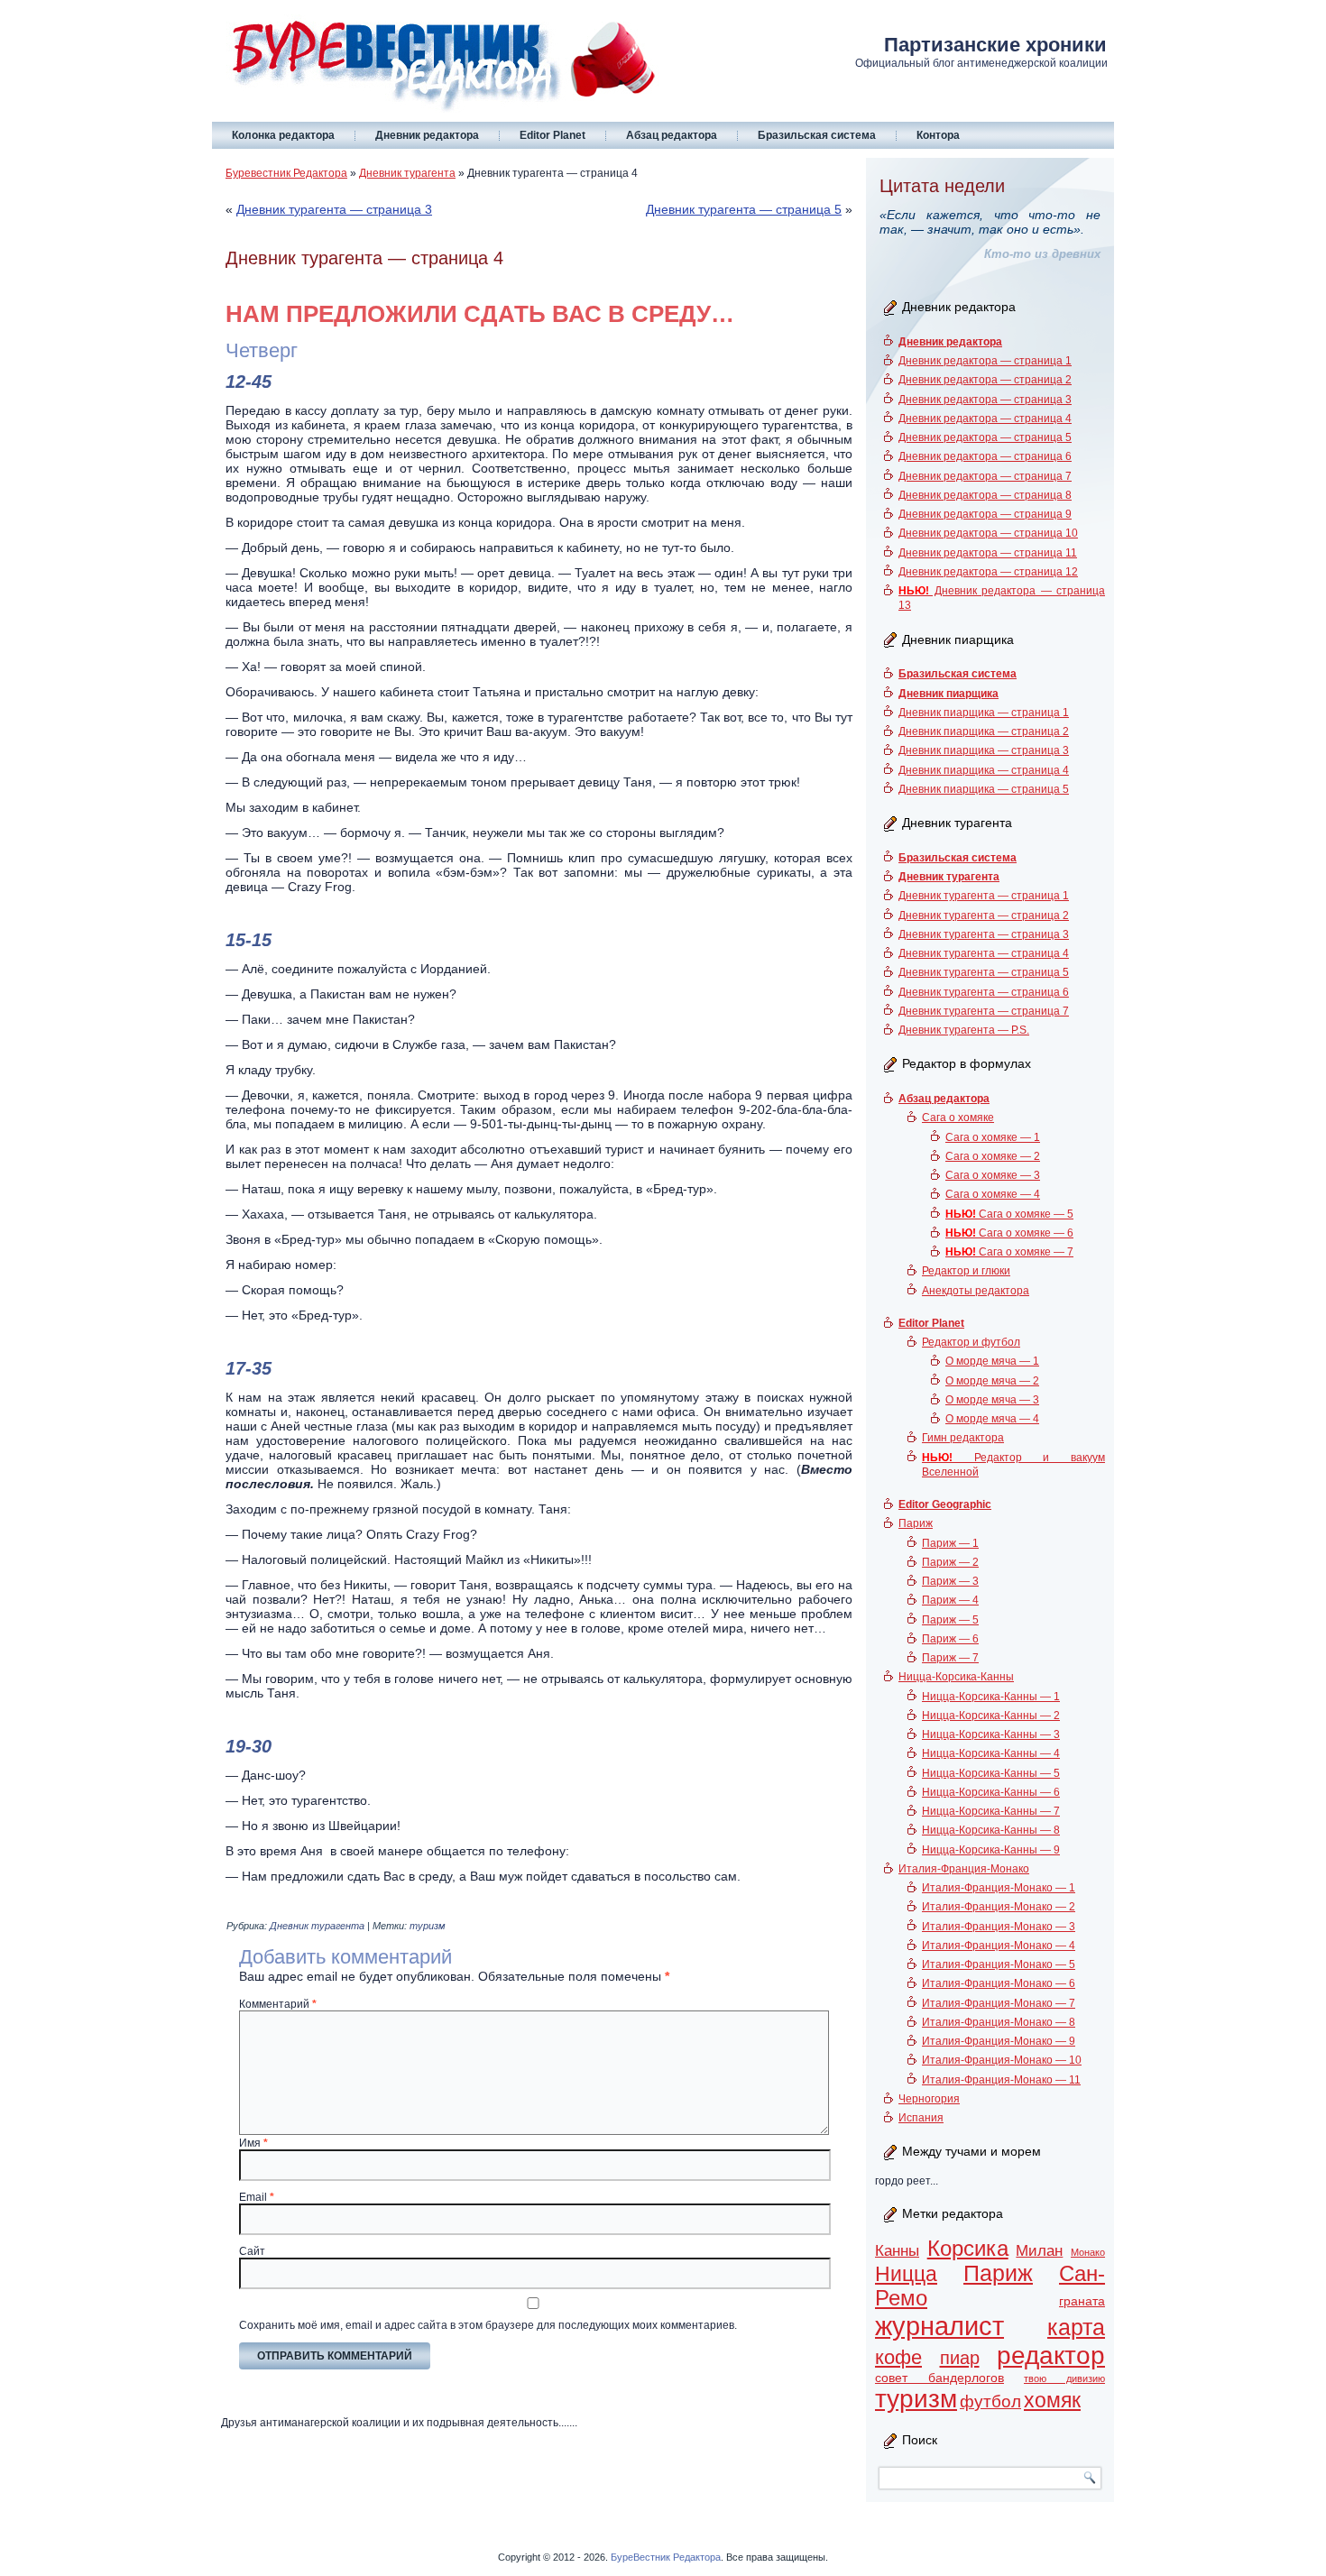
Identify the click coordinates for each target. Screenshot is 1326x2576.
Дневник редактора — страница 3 (985, 400)
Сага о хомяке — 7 (1009, 1252)
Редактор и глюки (966, 1271)
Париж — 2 (950, 1562)
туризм (428, 1926)
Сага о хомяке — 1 (993, 1137)
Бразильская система (817, 135)
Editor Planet (552, 135)
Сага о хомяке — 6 (1009, 1233)
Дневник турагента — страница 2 (984, 915)
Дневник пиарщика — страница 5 (984, 789)
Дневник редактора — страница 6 (985, 456)
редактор (1051, 2355)
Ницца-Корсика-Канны (956, 1677)
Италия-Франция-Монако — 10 (1002, 2060)
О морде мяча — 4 (992, 1419)
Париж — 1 (950, 1543)
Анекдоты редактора (976, 1291)
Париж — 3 (950, 1581)
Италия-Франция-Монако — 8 (999, 2022)
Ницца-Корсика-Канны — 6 (991, 1792)
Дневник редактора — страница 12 (988, 572)
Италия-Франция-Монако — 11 (1001, 2080)
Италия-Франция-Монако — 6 (999, 1983)
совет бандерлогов (939, 2378)
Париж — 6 (950, 1639)
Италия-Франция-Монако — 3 (999, 1927)
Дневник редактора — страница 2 (985, 380)
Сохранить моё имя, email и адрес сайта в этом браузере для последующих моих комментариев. (488, 2325)
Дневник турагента (407, 173)
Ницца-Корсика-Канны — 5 (991, 1773)
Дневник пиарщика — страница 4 (984, 770)
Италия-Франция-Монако (964, 1869)
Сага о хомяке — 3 (993, 1175)
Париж (916, 1523)
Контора (938, 135)
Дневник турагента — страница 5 (744, 209)
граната (1082, 2301)
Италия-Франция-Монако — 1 (999, 1888)
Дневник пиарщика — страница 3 (984, 750)
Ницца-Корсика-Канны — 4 (991, 1753)
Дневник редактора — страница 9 (985, 514)
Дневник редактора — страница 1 (985, 361)
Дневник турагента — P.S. (964, 1030)
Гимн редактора (963, 1438)
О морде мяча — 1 (992, 1361)
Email (257, 2197)
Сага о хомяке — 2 (993, 1156)
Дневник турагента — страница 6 (984, 992)
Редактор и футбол (971, 1342)
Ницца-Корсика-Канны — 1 (991, 1697)
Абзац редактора (672, 135)
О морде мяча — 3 (992, 1400)
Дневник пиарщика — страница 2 (984, 731)
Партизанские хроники (995, 45)
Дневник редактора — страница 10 (988, 533)
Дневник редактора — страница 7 (985, 476)
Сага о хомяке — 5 (1009, 1214)
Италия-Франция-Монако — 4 (999, 1946)
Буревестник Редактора (286, 173)
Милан (1039, 2251)
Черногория (929, 2099)
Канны (897, 2251)
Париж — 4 (950, 1600)
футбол (990, 2401)
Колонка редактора (283, 135)
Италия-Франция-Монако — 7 (999, 2003)
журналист (939, 2326)
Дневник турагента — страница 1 (984, 896)
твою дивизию (1064, 2378)
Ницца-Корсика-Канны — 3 (991, 1734)
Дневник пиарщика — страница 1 (984, 713)
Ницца (906, 2274)
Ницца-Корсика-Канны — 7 (991, 1811)
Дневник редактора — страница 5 (985, 437)
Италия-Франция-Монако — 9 (999, 2041)
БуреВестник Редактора (666, 2557)
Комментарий (278, 2004)
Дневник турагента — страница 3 (334, 209)
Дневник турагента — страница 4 (984, 953)
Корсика (968, 2249)
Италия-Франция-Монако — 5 (999, 1964)
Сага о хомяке (958, 1118)
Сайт (252, 2251)
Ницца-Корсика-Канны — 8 (991, 1830)
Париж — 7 (950, 1658)
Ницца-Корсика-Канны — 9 (991, 1850)
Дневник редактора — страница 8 (985, 495)
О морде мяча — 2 (992, 1381)
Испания (921, 2118)
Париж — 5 (950, 1620)
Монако (1088, 2252)
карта (1076, 2328)
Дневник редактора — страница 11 (988, 553)
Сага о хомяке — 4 (993, 1194)
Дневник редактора (427, 135)
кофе (898, 2357)
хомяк (1052, 2400)
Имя (253, 2143)
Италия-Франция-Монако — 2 (999, 1907)
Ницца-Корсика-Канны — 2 (991, 1716)
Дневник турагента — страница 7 (984, 1011)
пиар (960, 2358)
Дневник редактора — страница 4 (985, 419)
